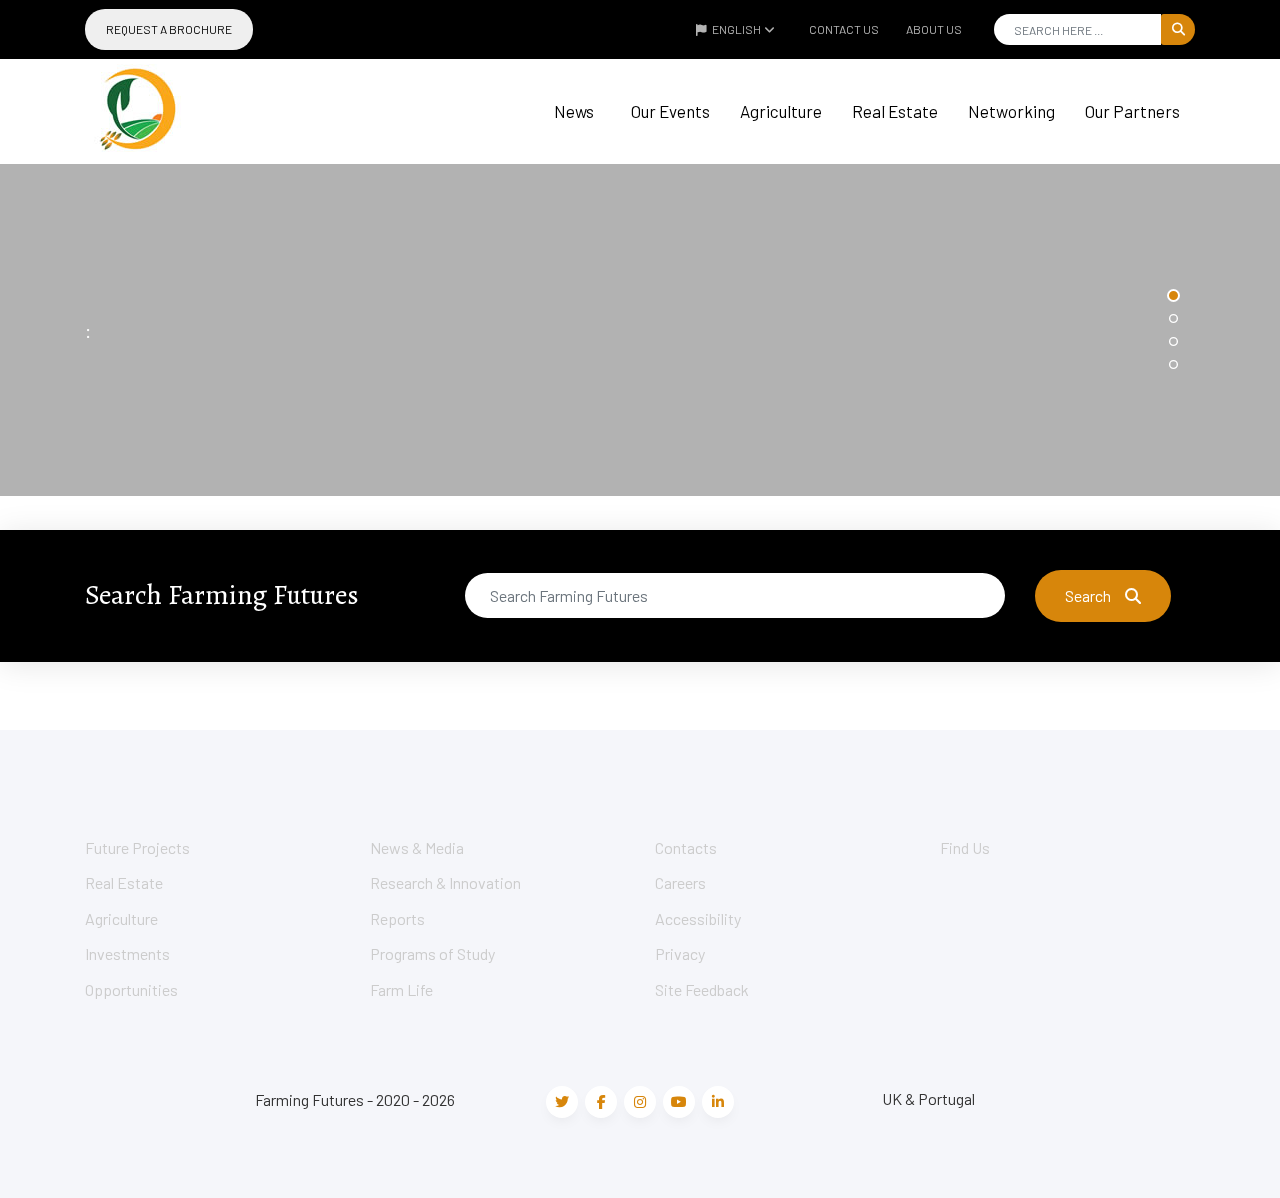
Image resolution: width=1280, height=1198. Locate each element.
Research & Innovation (445, 882)
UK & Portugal (928, 1098)
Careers (680, 882)
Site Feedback (702, 989)
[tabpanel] (640, 330)
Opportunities (131, 989)
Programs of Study (432, 953)
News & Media (417, 847)
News (574, 111)
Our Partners (1132, 111)
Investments (127, 953)
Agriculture (781, 111)
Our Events (670, 111)
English (736, 29)
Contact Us (844, 29)
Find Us (965, 847)
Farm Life (401, 989)
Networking (1011, 111)
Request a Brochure (169, 29)
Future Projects (137, 847)
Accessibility (698, 918)
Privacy (680, 953)
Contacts (686, 847)
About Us (934, 29)
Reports (397, 918)
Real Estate (895, 111)
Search (1088, 595)
